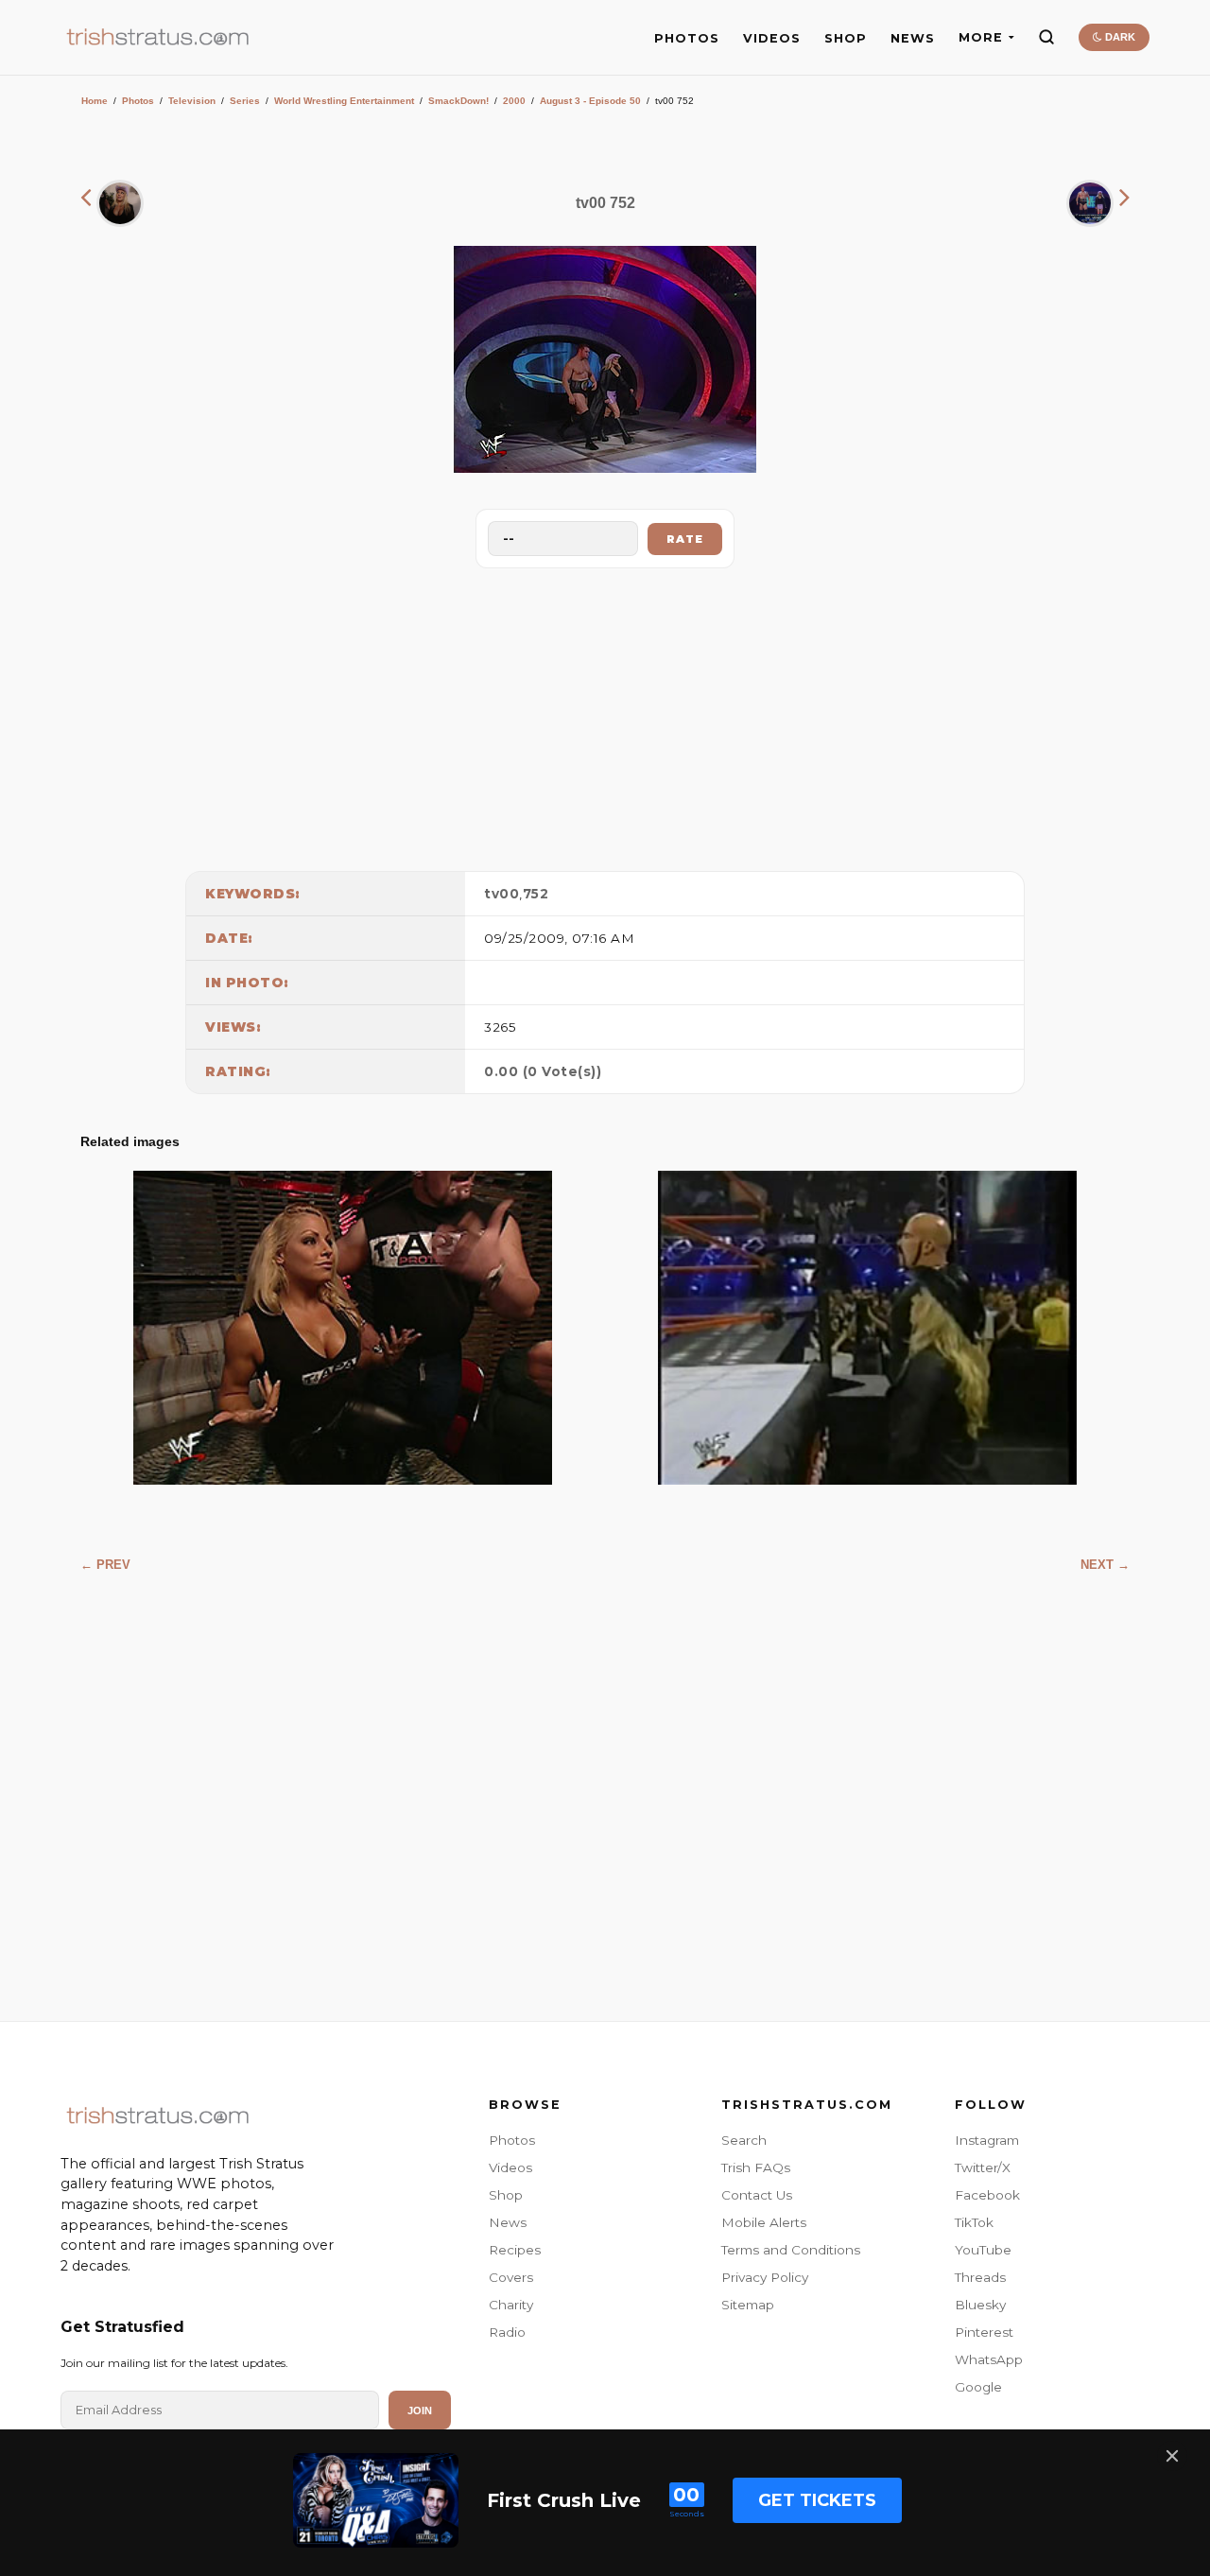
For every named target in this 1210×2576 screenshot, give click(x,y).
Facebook (987, 2195)
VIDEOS (772, 38)
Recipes (515, 2250)
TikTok (974, 2222)
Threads (980, 2277)
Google (978, 2387)
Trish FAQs (756, 2167)
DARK (1119, 37)
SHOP (846, 38)
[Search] (1046, 37)
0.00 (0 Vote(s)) (543, 1071)
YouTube (983, 2250)
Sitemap (748, 2305)
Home (95, 101)
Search (744, 2140)
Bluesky (980, 2305)
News (508, 2222)
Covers (511, 2277)
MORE (981, 37)
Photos (138, 101)
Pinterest (984, 2332)
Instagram (987, 2140)
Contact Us (757, 2195)
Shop (506, 2195)
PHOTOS (687, 38)
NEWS (913, 38)
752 (536, 894)
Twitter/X (983, 2167)
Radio (507, 2332)
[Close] (1172, 2456)
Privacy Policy (765, 2277)
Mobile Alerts (764, 2222)
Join (420, 2411)
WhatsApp (989, 2359)
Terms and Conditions (791, 2250)
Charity (511, 2305)
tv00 (501, 894)
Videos (510, 2167)
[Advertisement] (605, 715)
